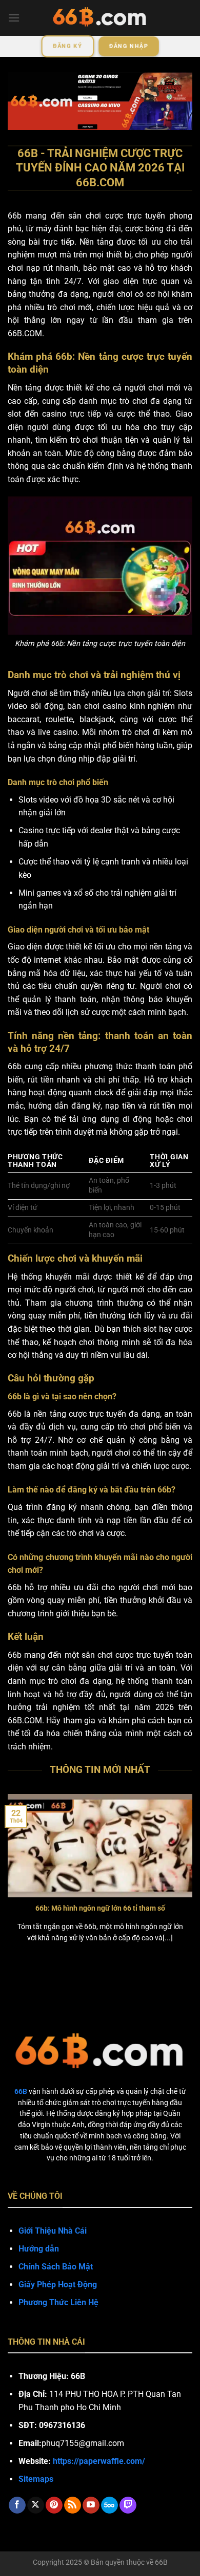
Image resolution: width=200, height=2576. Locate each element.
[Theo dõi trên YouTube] (91, 2505)
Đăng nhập (129, 46)
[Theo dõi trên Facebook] (17, 2505)
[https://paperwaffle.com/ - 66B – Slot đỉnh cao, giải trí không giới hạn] (100, 18)
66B (161, 2562)
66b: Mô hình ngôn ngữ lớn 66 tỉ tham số (100, 1908)
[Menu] (14, 18)
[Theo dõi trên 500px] (109, 2505)
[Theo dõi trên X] (36, 2505)
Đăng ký (68, 46)
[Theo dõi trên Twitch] (128, 2505)
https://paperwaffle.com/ (99, 2461)
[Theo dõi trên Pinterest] (54, 2505)
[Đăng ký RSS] (73, 2505)
